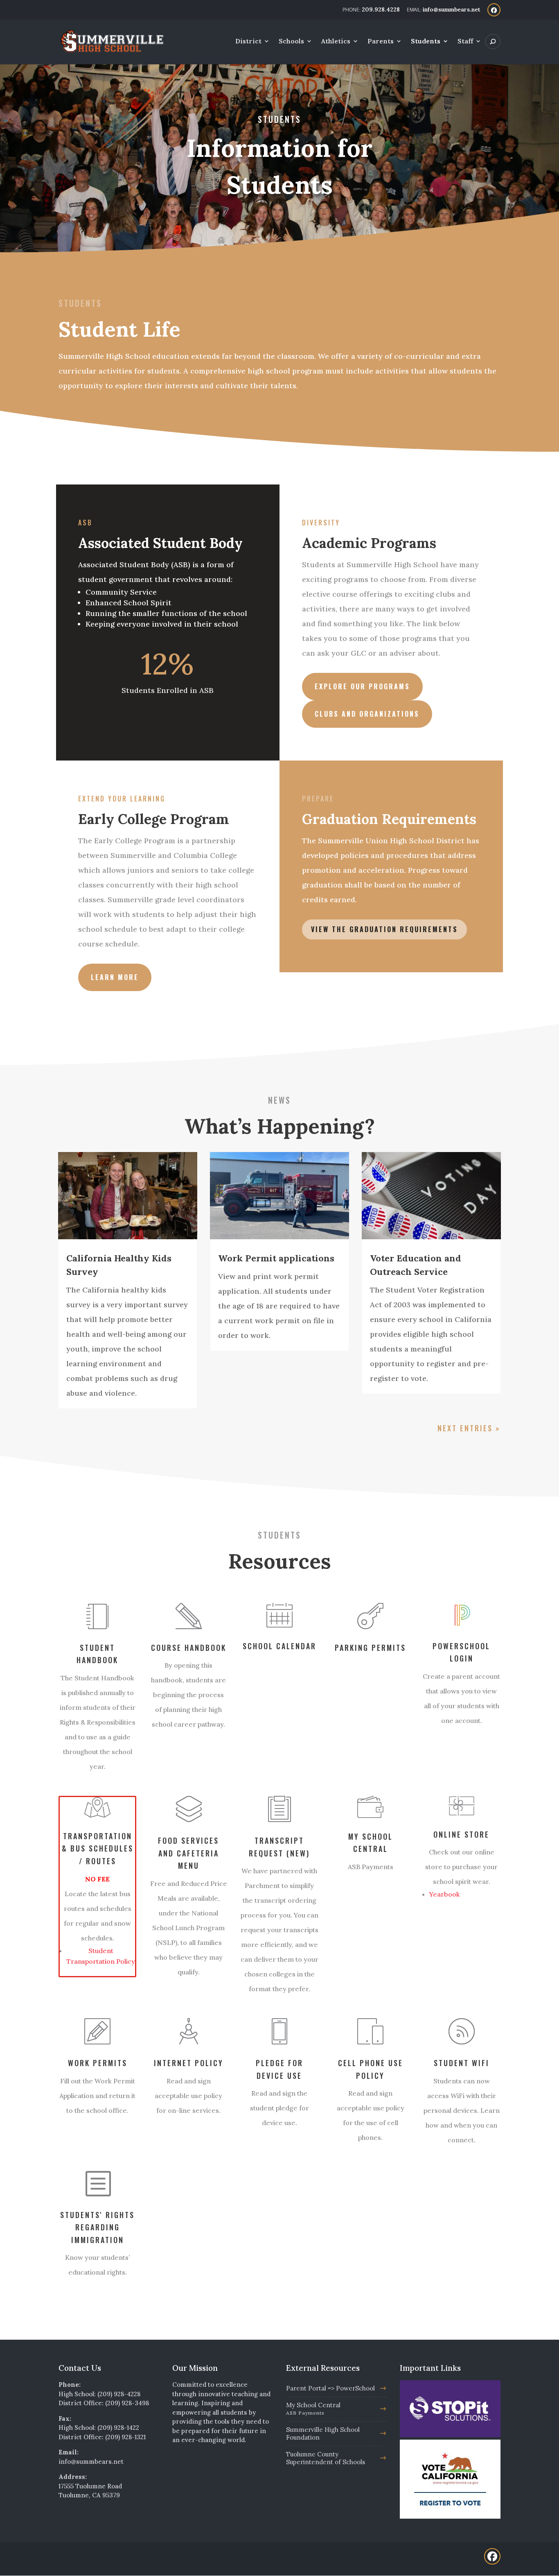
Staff (465, 42)
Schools (291, 42)
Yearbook (445, 1894)
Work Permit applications (276, 1258)
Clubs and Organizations (367, 714)
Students (426, 42)
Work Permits (98, 2063)
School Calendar (279, 1646)
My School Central (313, 2408)
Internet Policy (189, 2063)
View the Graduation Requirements (384, 929)
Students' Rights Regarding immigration (97, 2227)
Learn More (115, 977)
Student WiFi (462, 2063)
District (248, 42)
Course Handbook (189, 1648)
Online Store (461, 1834)
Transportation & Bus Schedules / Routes (98, 1848)
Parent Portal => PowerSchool (330, 2388)
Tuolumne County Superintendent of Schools (326, 2458)
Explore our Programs (362, 686)
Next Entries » (469, 1428)
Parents (381, 42)
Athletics (336, 42)
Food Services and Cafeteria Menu (188, 1853)
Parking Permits (370, 1648)
